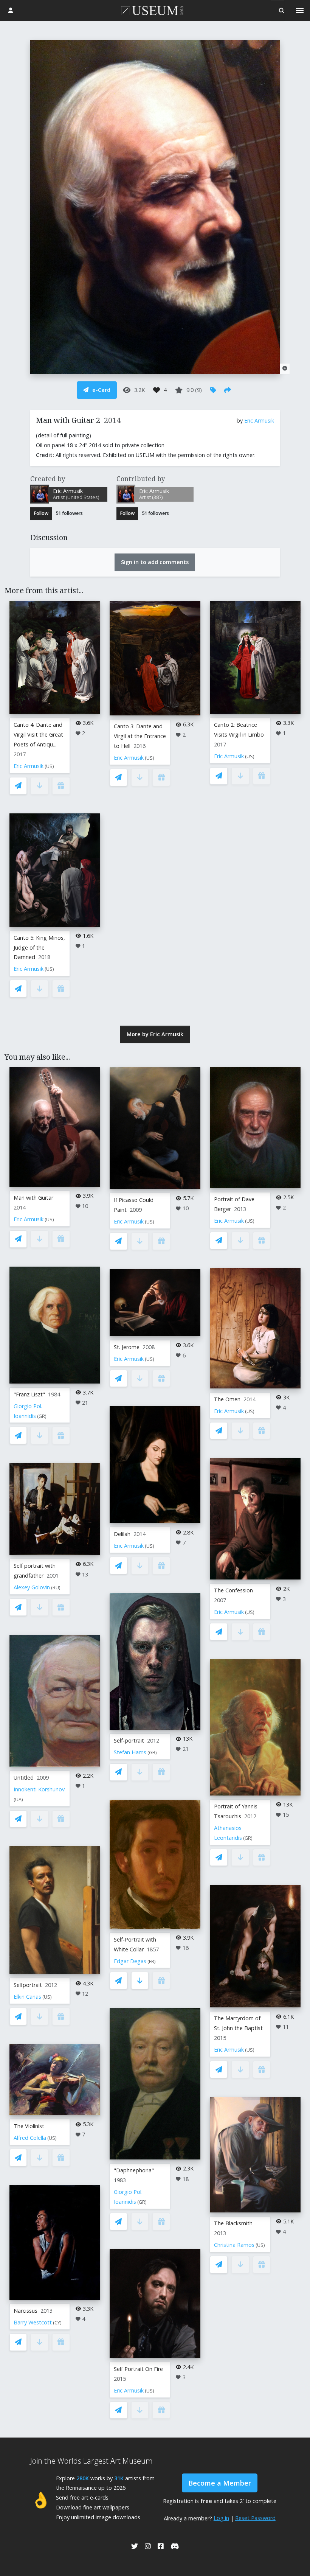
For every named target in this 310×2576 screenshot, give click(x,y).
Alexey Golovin (32, 1587)
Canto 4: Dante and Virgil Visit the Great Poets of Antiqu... (38, 735)
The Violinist (29, 2126)
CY (57, 2323)
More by (155, 1034)
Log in (221, 2518)
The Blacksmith (233, 2223)
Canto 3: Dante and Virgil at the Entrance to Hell (140, 736)
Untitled (24, 1778)
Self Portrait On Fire (138, 2369)
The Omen (227, 1399)
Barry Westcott (33, 2322)
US (49, 766)
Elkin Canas (27, 1997)
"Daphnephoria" (134, 2170)
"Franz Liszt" (29, 1394)
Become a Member (220, 2483)
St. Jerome (127, 1347)
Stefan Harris (130, 1752)
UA (18, 1799)
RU (56, 1588)
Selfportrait (28, 1985)
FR (152, 1961)
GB (152, 1753)
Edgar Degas (130, 1961)
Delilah (122, 1534)
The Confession (233, 1590)
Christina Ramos (234, 2245)
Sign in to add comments (155, 562)
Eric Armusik (259, 421)
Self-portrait (129, 1740)
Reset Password (255, 2518)
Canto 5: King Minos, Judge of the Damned (39, 948)
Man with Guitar (33, 1198)
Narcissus (26, 2311)
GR (42, 1416)
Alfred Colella (30, 2138)
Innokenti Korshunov (39, 1789)
